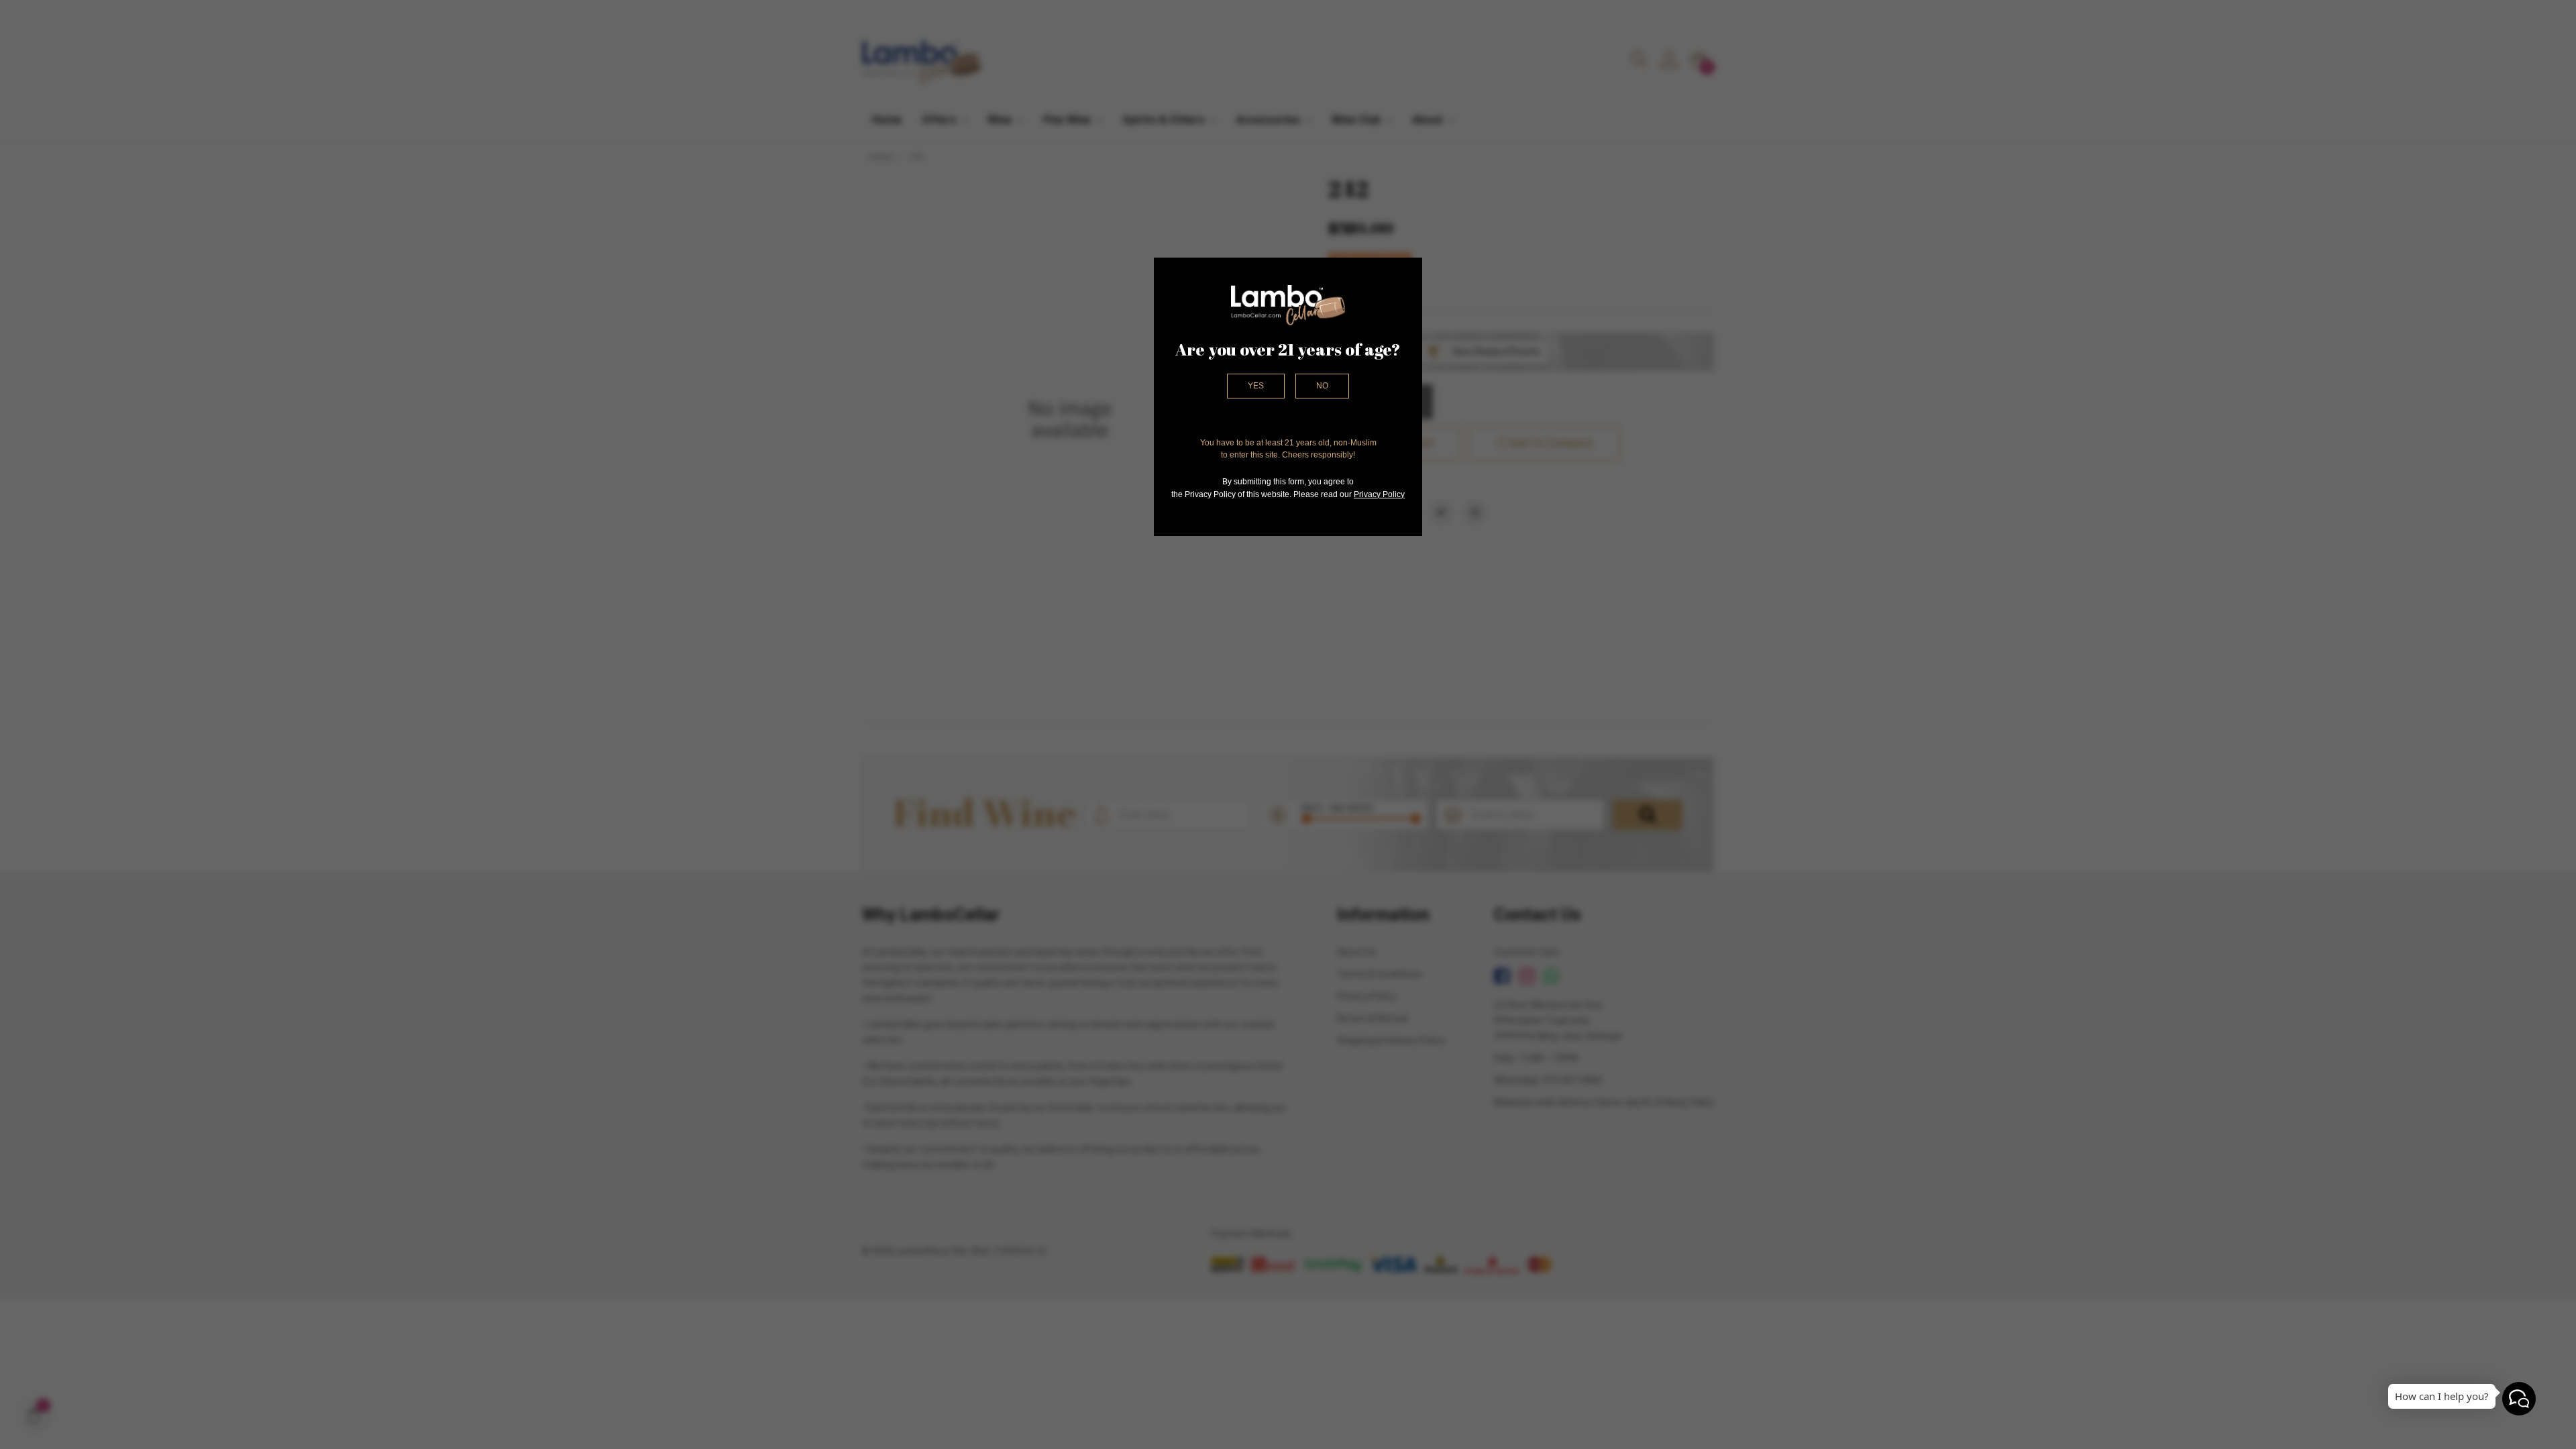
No (1322, 386)
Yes (1256, 386)
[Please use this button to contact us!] (2519, 1399)
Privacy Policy (1379, 494)
